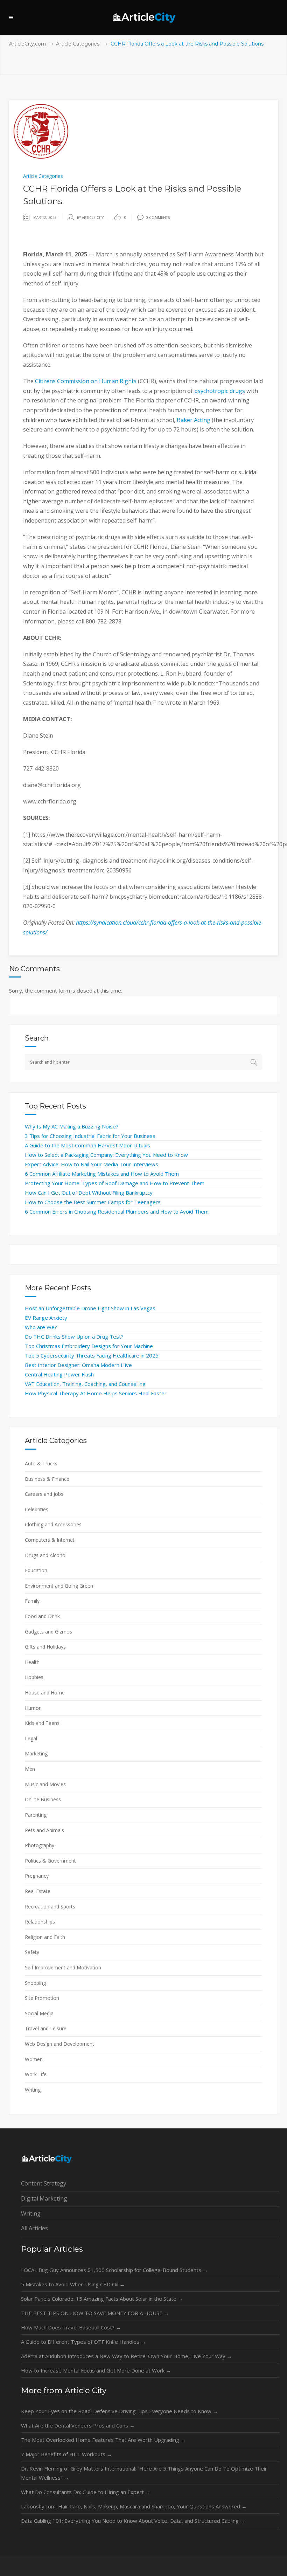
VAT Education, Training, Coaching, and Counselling (85, 1384)
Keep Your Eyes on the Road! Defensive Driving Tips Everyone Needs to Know (120, 2411)
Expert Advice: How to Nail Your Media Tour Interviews (92, 1164)
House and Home (45, 1693)
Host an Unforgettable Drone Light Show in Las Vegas (90, 1308)
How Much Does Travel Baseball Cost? (71, 2327)
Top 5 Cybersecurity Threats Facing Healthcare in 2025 (92, 1355)
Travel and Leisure (46, 2028)
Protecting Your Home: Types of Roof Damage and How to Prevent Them (115, 1183)
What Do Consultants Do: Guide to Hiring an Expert (86, 2492)
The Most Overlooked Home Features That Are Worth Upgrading (103, 2440)
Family (32, 1601)
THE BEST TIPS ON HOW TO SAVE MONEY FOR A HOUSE (95, 2313)
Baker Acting (194, 420)
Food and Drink (42, 1616)
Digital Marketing (44, 2198)
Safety (32, 1952)
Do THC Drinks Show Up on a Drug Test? (74, 1337)
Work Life (36, 2074)
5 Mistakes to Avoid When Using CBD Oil (73, 2284)
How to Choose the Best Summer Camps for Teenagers (93, 1202)
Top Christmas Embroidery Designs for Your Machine (89, 1346)
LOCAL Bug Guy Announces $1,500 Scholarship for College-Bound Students (114, 2270)
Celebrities (37, 1509)
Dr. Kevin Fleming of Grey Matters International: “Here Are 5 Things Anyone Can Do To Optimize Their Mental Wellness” (144, 2473)
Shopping (35, 1983)
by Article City (90, 217)
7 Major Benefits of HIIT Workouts (66, 2454)
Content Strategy (44, 2183)
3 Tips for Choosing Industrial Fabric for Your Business (90, 1136)
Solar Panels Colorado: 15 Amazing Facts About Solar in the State (102, 2299)
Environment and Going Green (59, 1586)
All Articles (34, 2228)
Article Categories (78, 44)
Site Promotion (42, 1998)
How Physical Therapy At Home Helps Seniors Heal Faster (96, 1393)
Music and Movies (45, 1784)
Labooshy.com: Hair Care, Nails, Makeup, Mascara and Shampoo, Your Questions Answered (134, 2506)
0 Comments (158, 217)
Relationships (40, 1922)
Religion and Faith (45, 1937)
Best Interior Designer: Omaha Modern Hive (78, 1365)
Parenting (36, 1815)
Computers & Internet (50, 1540)
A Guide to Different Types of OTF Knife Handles (83, 2342)
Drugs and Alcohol (46, 1555)
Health (32, 1662)
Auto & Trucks (41, 1463)
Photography (40, 1845)
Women (34, 2059)
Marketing (36, 1753)
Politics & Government (50, 1861)
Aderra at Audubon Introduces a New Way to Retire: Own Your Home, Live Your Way (127, 2356)
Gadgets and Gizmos (48, 1632)
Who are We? (41, 1327)
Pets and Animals (44, 1830)
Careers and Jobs (44, 1494)
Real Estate (38, 1891)
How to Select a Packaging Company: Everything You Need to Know (106, 1155)
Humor (33, 1708)
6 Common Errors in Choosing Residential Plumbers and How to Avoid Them (117, 1211)
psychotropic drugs (220, 391)
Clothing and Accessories (53, 1524)
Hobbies (34, 1677)
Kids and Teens (42, 1723)
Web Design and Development (59, 2044)
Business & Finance (47, 1479)
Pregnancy (37, 1876)
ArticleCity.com (28, 44)
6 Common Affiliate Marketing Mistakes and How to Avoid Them (102, 1174)
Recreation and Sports (50, 1907)
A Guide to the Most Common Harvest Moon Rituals (87, 1145)
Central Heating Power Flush (59, 1374)
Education (36, 1570)
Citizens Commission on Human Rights (86, 381)
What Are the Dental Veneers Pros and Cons (78, 2425)
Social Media (39, 2013)
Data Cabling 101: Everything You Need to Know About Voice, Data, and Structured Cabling (133, 2521)
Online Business (43, 1799)
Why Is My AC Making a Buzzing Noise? (72, 1126)
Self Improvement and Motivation (63, 1967)
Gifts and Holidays (45, 1647)
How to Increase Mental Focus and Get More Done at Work (96, 2370)
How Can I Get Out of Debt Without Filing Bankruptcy (89, 1193)
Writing (33, 2090)
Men (30, 1769)
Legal (31, 1738)
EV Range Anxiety (46, 1318)
